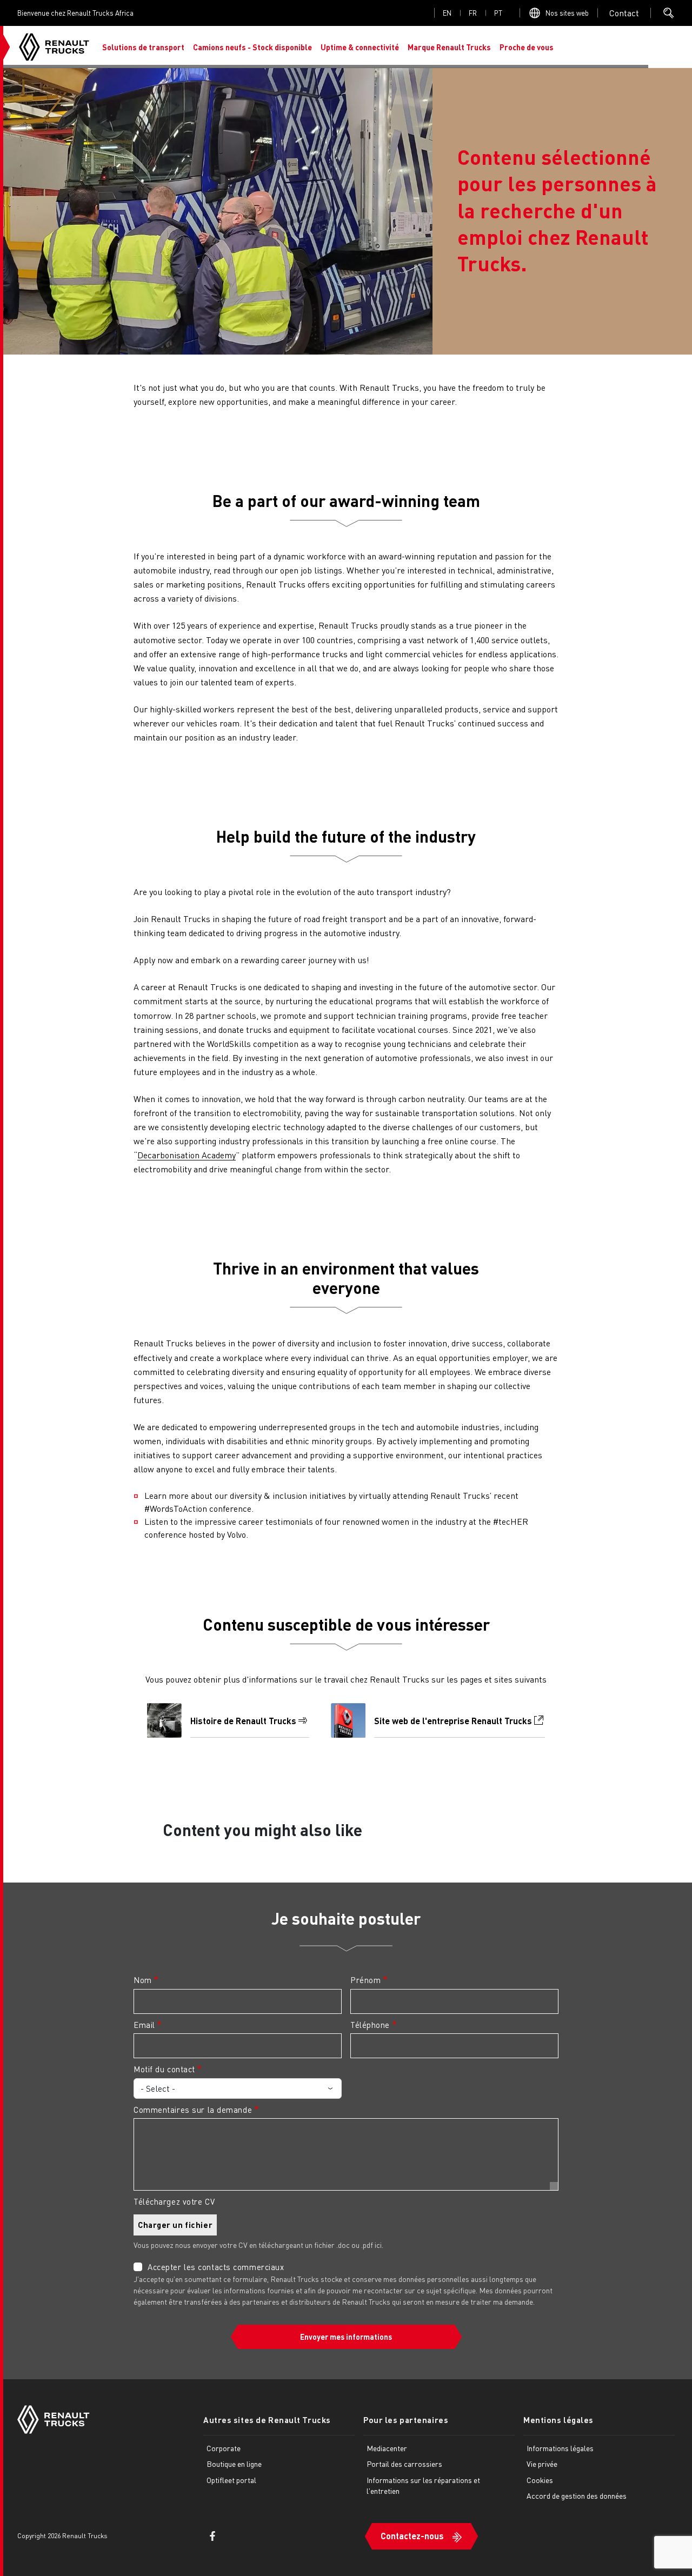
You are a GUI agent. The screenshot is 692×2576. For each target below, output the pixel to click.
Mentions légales (558, 2420)
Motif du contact (164, 2069)
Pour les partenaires (406, 2420)
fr (473, 13)
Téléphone (370, 2025)
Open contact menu (624, 13)
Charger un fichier (175, 2225)
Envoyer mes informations (346, 2337)
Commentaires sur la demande (193, 2110)
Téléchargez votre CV (174, 2201)
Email (144, 2025)
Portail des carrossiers (404, 2464)
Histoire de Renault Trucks (243, 1721)
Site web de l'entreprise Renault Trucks (453, 1721)
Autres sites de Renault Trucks (267, 2420)
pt (498, 13)
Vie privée (542, 2464)
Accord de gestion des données (577, 2495)
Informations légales (560, 2448)
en (447, 13)
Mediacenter (387, 2448)
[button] (143, 47)
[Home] (54, 47)
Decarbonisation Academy (187, 1155)
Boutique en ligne (234, 2464)
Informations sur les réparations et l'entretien (423, 2485)
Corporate (224, 2448)
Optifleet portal (231, 2480)
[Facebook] (212, 2536)
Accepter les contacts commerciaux (216, 2267)
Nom (143, 1980)
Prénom (365, 1980)
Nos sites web (567, 13)
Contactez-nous (412, 2536)
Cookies (540, 2480)
